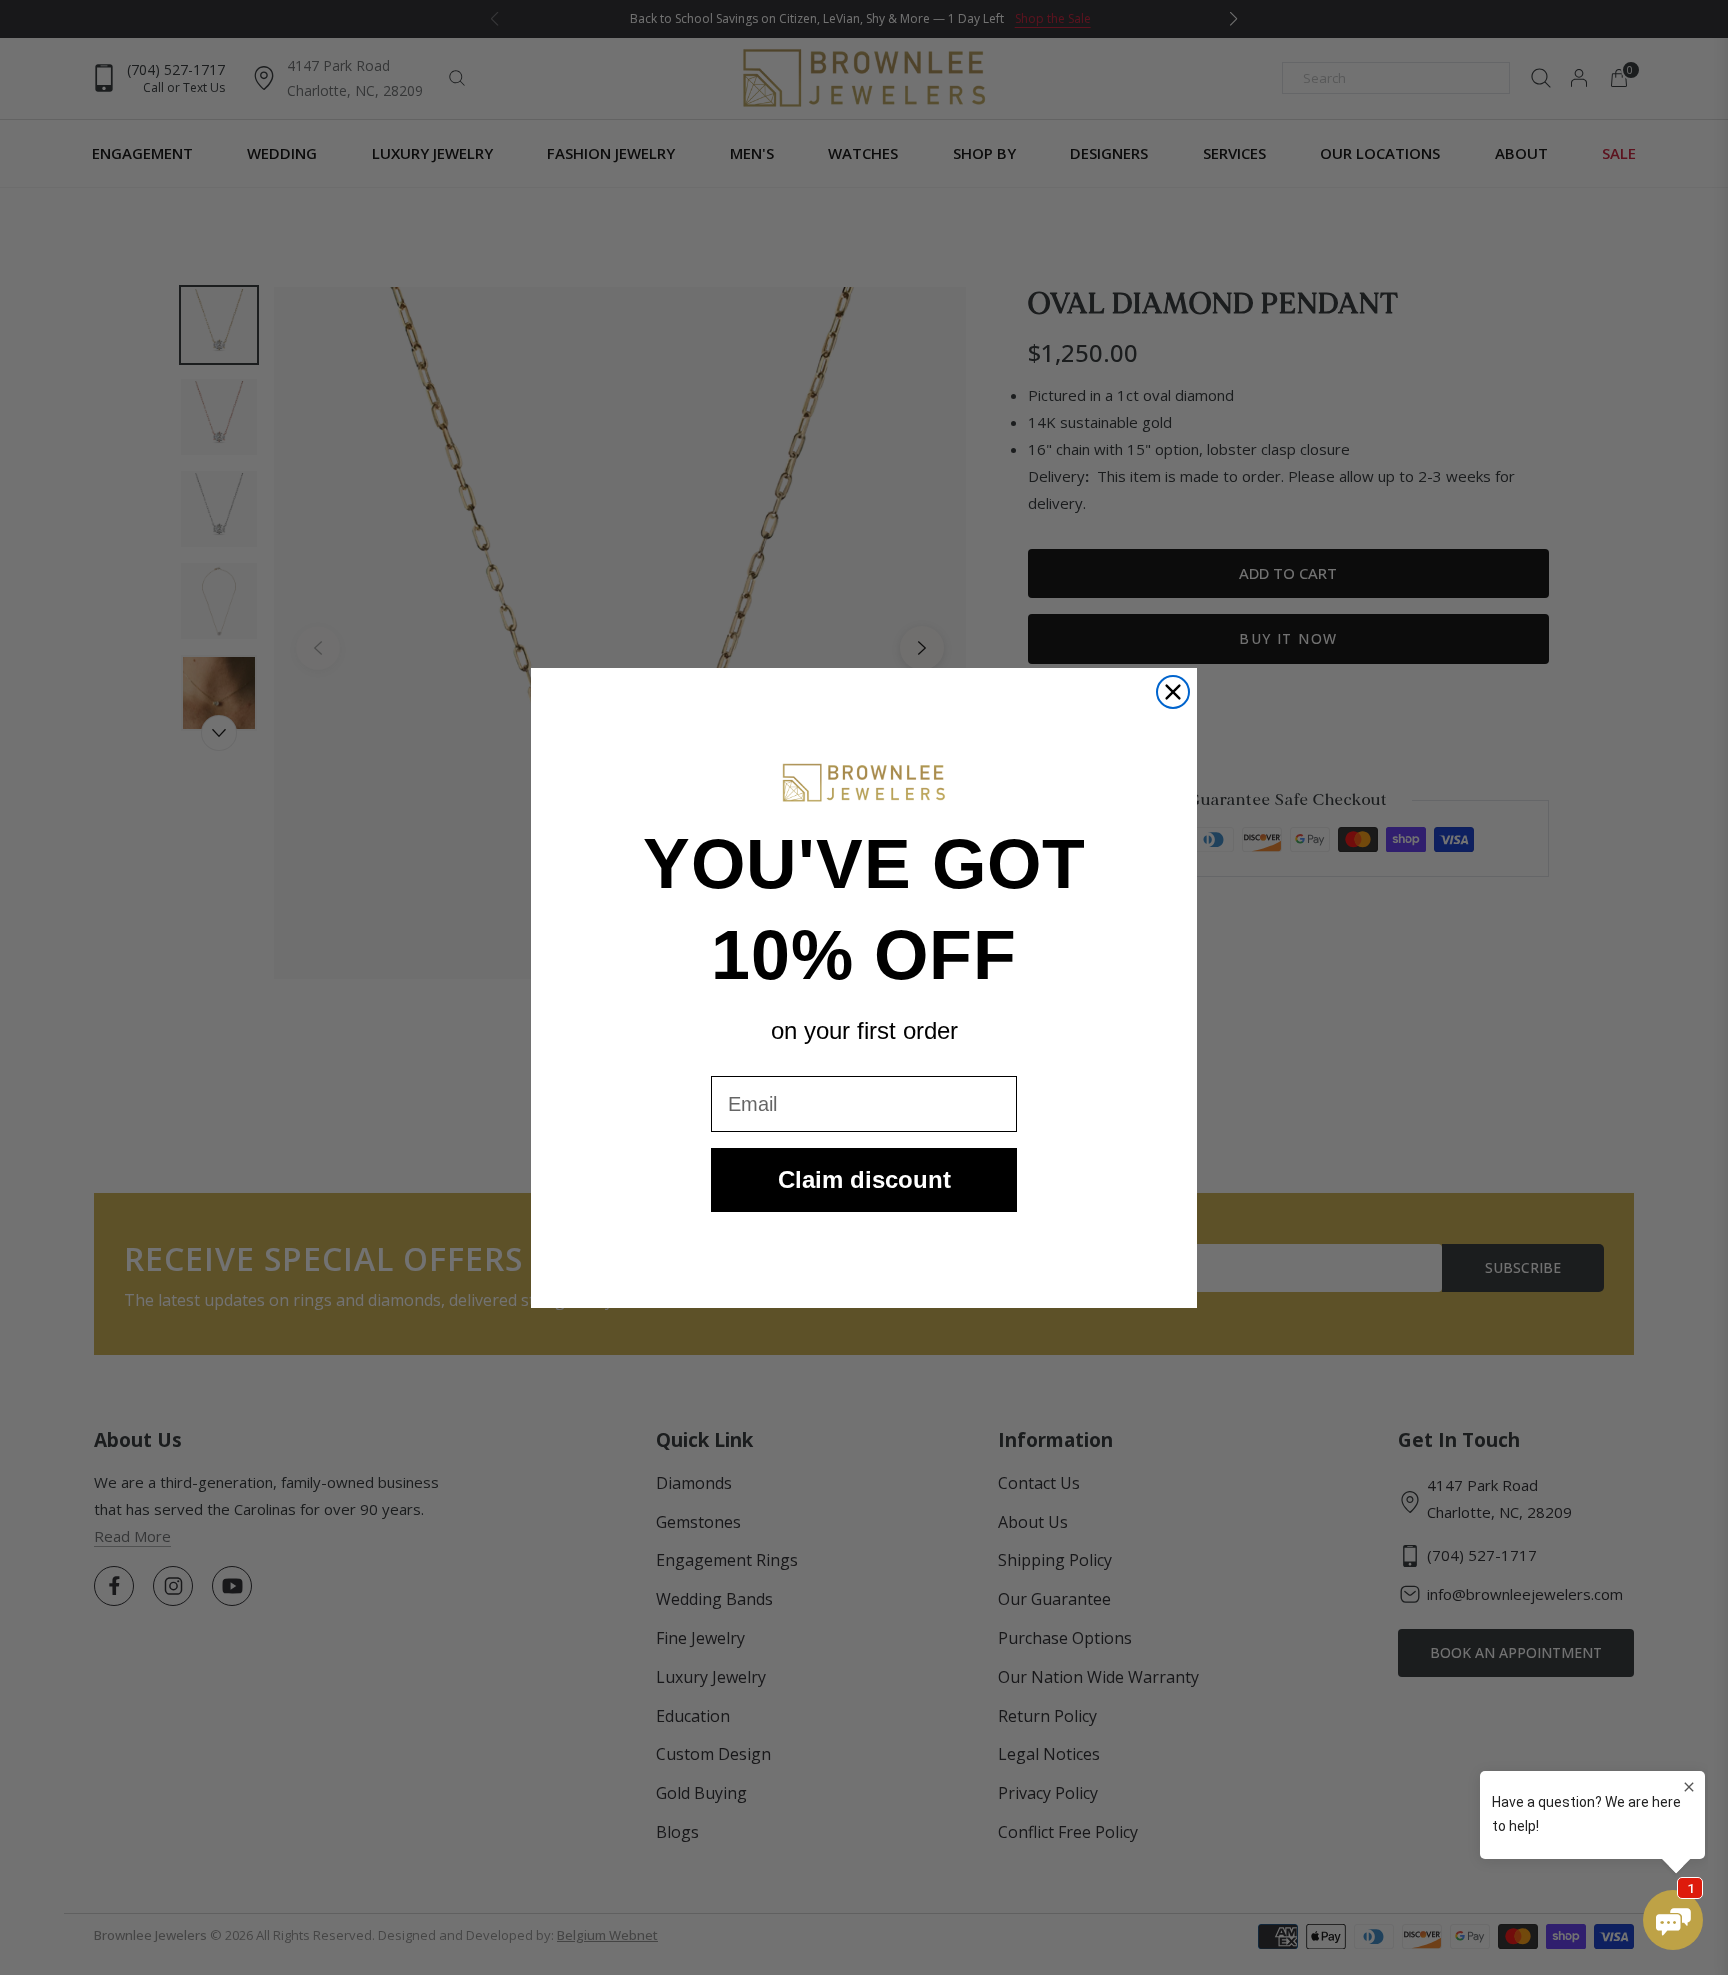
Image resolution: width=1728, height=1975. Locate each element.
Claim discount (864, 1179)
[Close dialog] (1173, 692)
